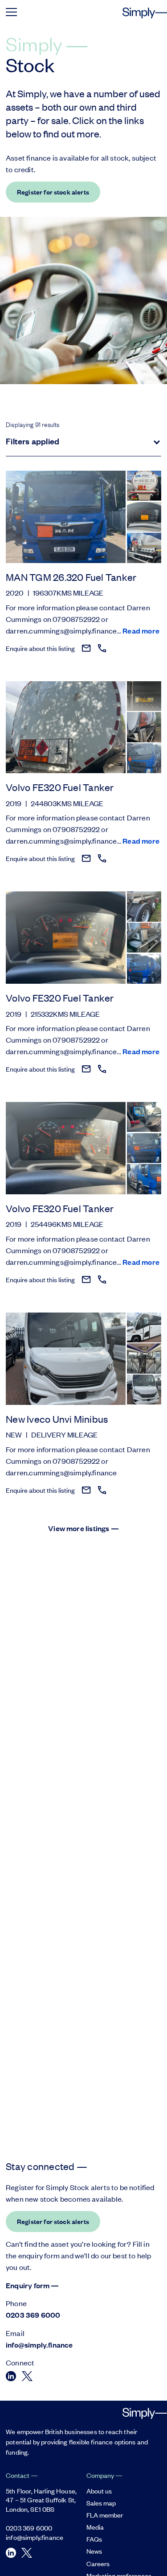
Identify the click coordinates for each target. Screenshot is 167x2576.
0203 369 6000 (33, 2315)
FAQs (94, 2539)
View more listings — (83, 1528)
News (94, 2551)
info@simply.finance (39, 2345)
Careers (98, 2563)
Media (95, 2527)
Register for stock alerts (53, 192)
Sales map (101, 2503)
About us (99, 2491)
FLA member (105, 2515)
